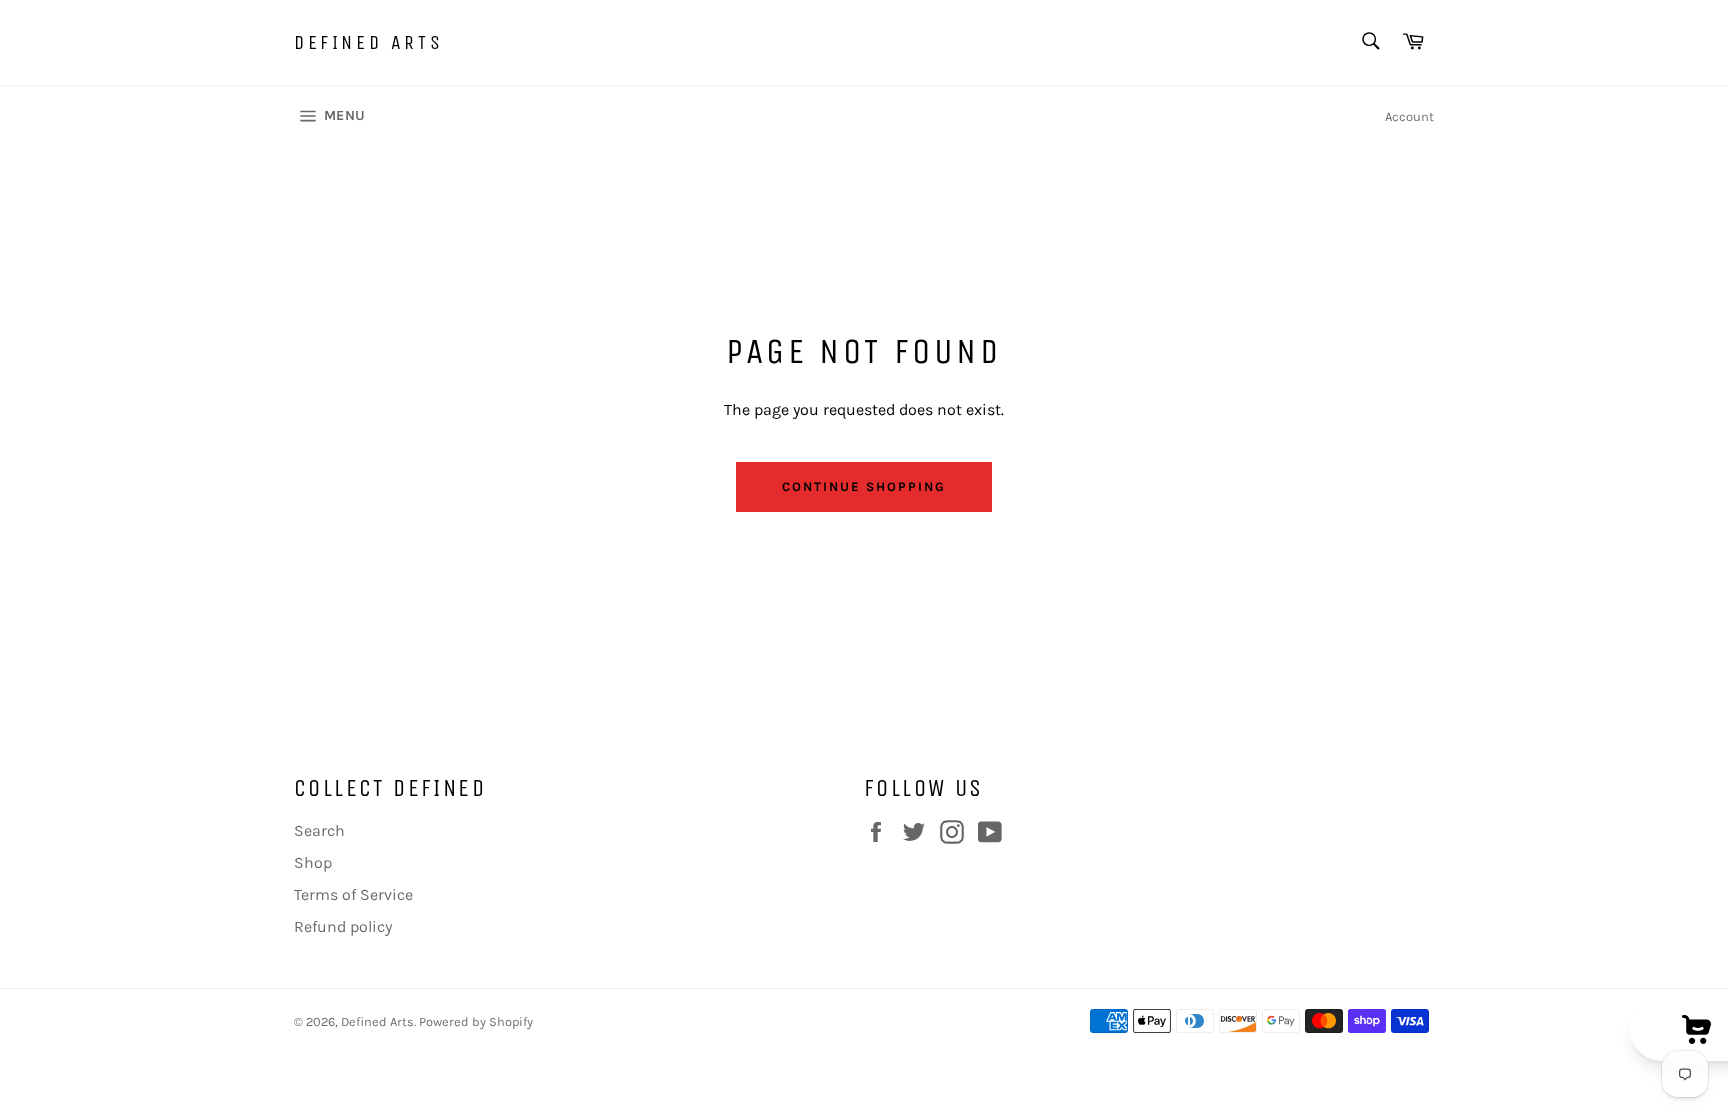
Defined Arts (368, 42)
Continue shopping (863, 486)
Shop (313, 862)
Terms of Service (353, 894)
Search (319, 830)
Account (1409, 116)
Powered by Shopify (476, 1021)
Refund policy (343, 926)
